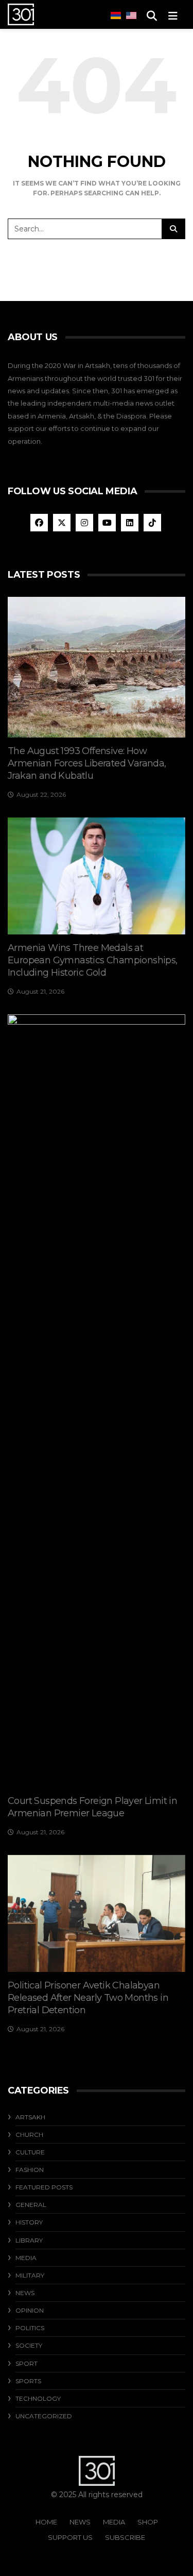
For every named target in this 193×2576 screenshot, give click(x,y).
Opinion (30, 2310)
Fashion (30, 2170)
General (31, 2205)
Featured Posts (44, 2187)
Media (26, 2258)
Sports (28, 2381)
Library (29, 2240)
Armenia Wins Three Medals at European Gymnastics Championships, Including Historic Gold (93, 960)
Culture (30, 2152)
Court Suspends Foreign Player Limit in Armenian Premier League (92, 1807)
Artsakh (30, 2117)
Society (29, 2345)
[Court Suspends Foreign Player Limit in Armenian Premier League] (97, 1401)
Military (30, 2275)
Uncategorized (44, 2416)
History (29, 2222)
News (25, 2293)
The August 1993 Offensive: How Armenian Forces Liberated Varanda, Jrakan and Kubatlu (87, 763)
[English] (131, 15)
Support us (70, 2537)
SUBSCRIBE (125, 2537)
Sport (27, 2363)
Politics (30, 2328)
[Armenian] (116, 15)
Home (46, 2522)
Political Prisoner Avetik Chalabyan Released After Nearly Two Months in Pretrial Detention (88, 1998)
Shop (148, 2522)
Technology (38, 2398)
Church (29, 2135)
